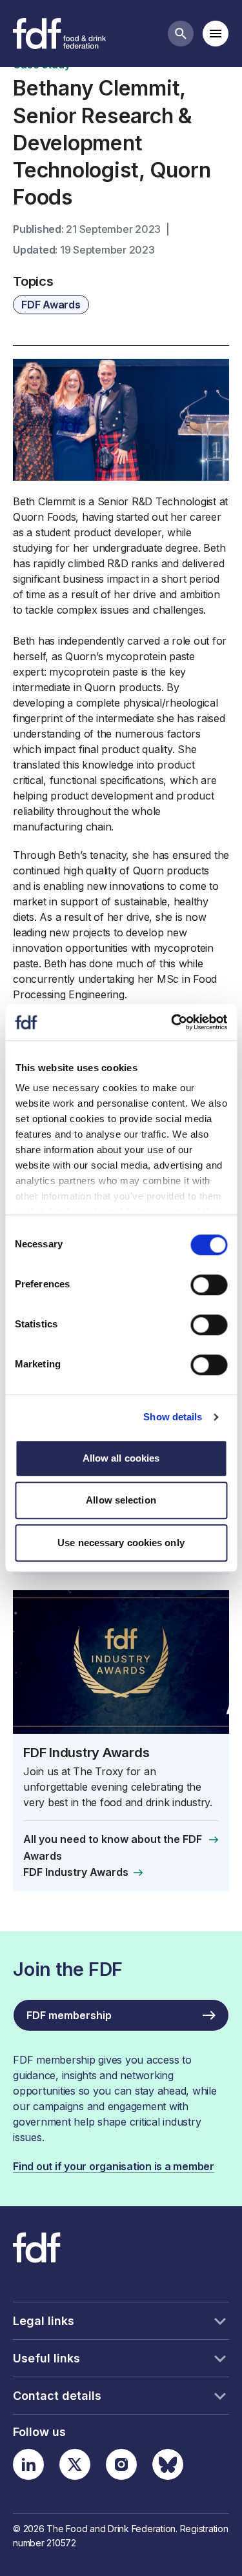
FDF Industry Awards (86, 1752)
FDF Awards (51, 305)
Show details (173, 1417)
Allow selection (121, 1500)
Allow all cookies (121, 1458)
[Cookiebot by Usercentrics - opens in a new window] (172, 1022)
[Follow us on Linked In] (28, 2464)
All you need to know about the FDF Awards (113, 1847)
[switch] (209, 1285)
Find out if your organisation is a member (114, 2166)
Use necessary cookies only (121, 1543)
